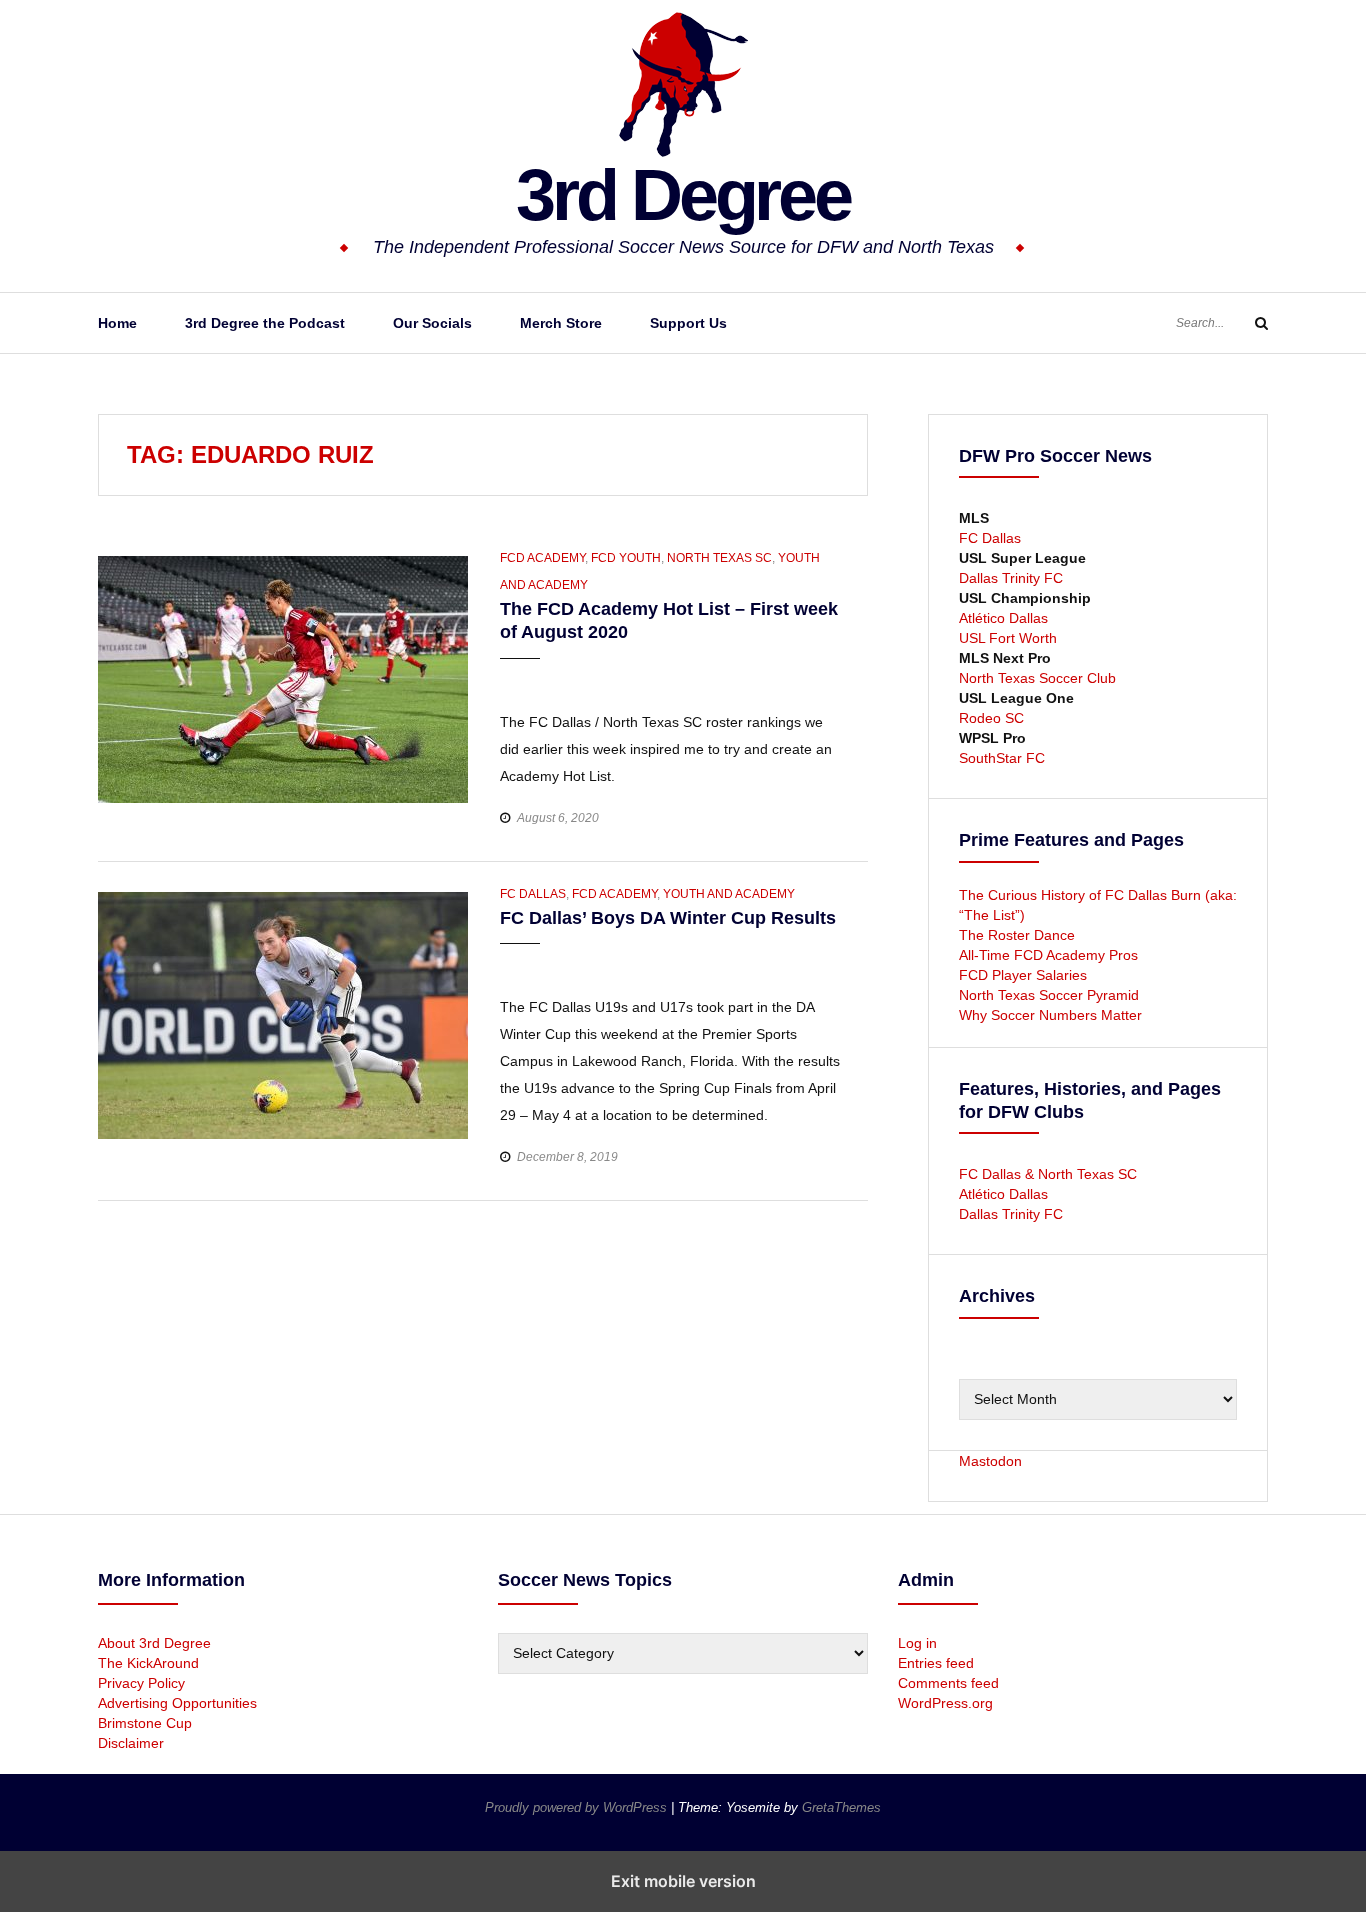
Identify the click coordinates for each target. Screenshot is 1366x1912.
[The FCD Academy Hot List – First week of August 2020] (283, 678)
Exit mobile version (683, 1881)
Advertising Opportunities (177, 1703)
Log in (917, 1643)
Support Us (688, 323)
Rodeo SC (991, 718)
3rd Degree (682, 195)
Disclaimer (131, 1743)
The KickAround (148, 1663)
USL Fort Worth (1008, 638)
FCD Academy (542, 558)
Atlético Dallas (1003, 618)
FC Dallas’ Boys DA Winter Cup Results (668, 918)
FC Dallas (533, 894)
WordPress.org (945, 1703)
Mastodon (990, 1461)
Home (117, 323)
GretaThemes (841, 1807)
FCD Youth (626, 558)
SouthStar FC (1002, 758)
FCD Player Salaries (1023, 975)
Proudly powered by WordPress (578, 1807)
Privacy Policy (141, 1683)
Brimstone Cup (145, 1723)
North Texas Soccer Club (1037, 678)
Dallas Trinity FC (1011, 578)
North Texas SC (719, 558)
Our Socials (432, 323)
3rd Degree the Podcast (265, 323)
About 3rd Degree (154, 1643)
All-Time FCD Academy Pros (1048, 955)
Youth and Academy (729, 894)
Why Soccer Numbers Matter (1050, 1015)
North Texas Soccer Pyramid (1049, 995)
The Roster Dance (1019, 935)
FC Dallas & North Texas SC (1048, 1174)
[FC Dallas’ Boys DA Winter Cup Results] (283, 1014)
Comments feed (948, 1683)
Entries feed (936, 1663)
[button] (517, 677)
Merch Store (561, 323)
